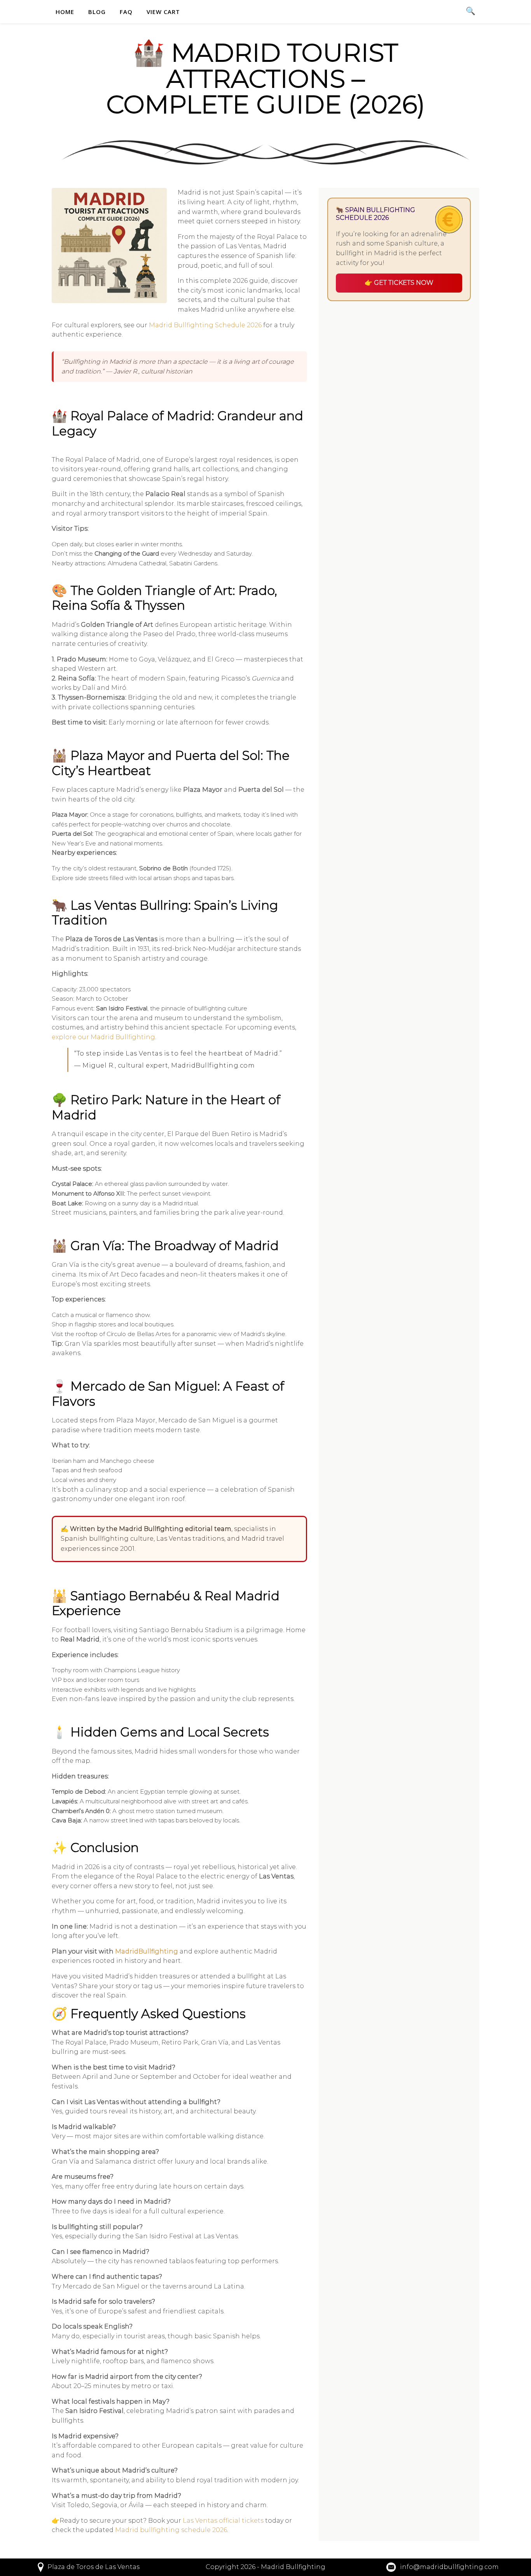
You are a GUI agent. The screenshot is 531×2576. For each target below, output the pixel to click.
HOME (65, 12)
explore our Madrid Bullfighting (103, 1037)
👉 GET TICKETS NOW (399, 283)
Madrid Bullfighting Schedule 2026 (205, 325)
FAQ (126, 12)
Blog (97, 12)
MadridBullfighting (147, 1951)
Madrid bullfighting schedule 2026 (171, 2530)
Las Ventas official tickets (223, 2521)
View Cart (163, 12)
